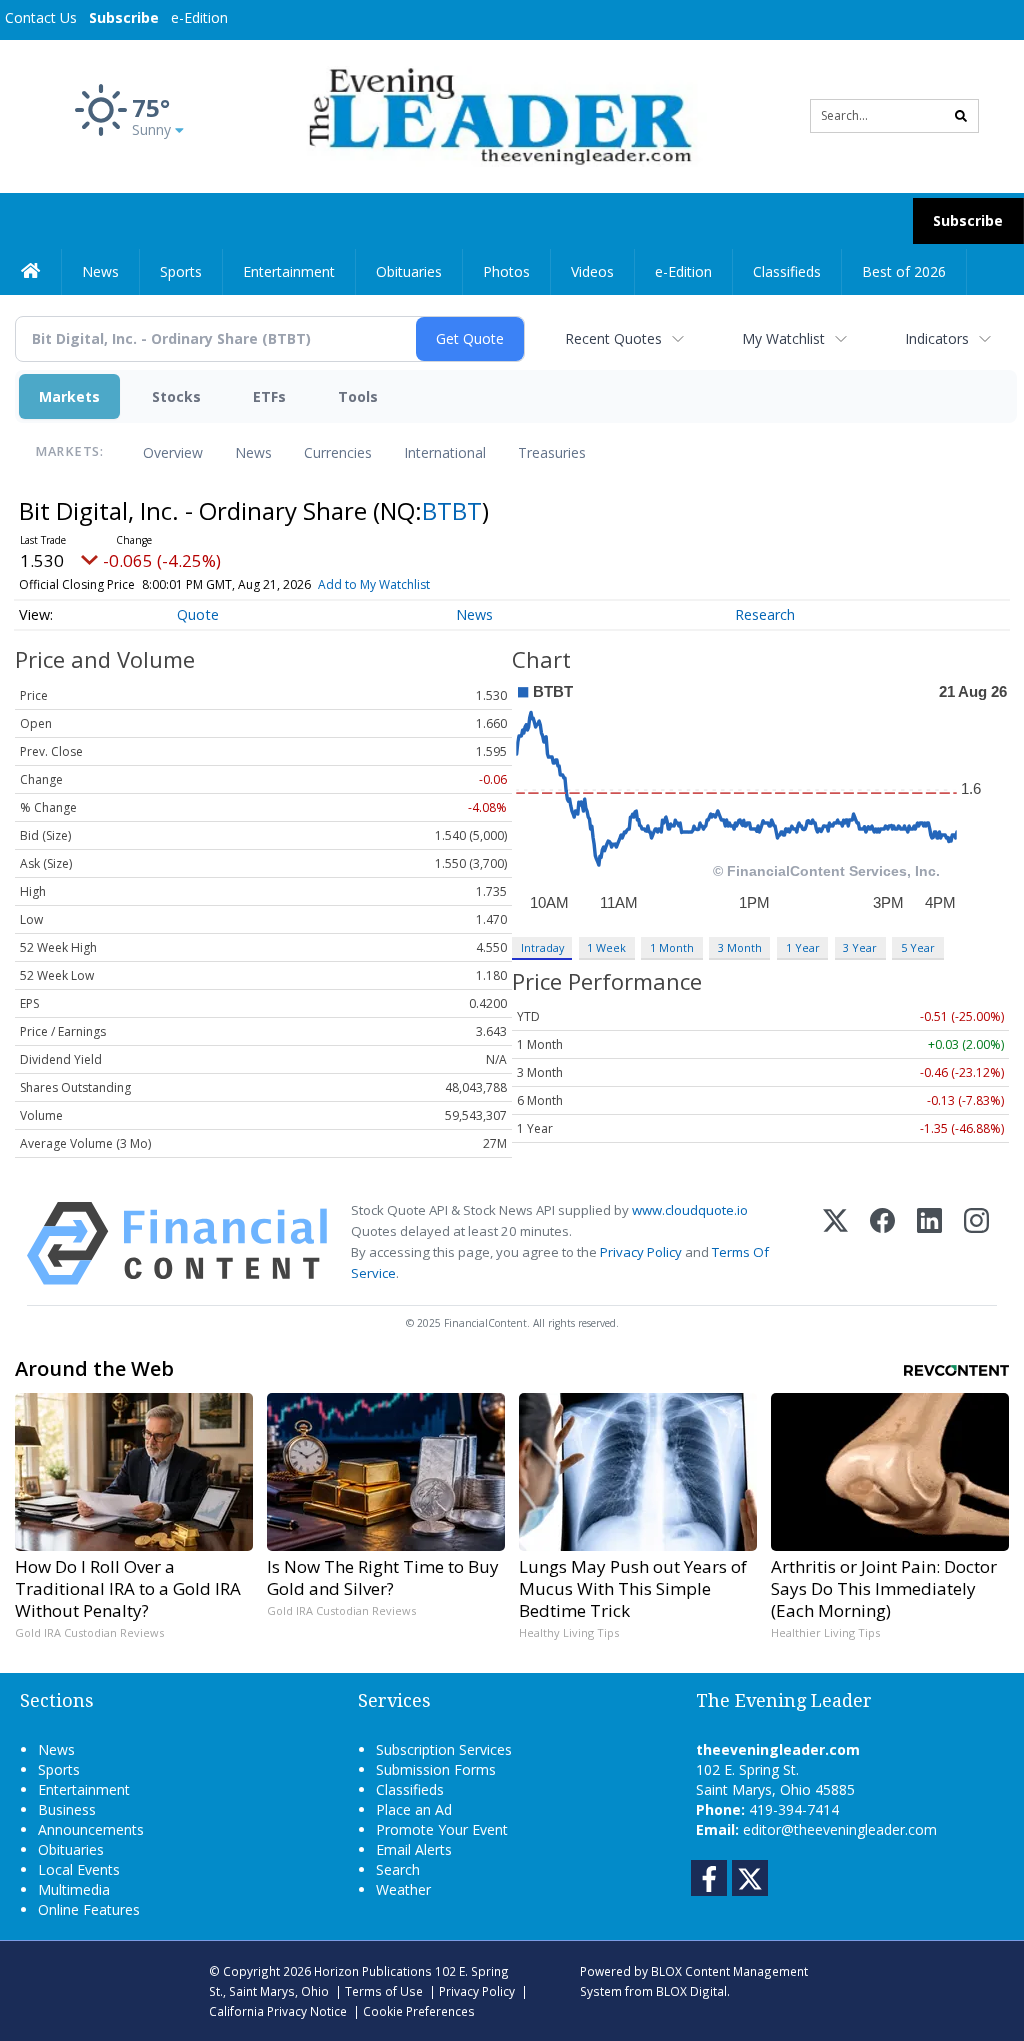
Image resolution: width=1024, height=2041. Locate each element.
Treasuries (552, 452)
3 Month (740, 947)
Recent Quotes (613, 338)
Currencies (338, 452)
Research (765, 614)
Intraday (542, 947)
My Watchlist (783, 338)
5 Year (918, 947)
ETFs (269, 396)
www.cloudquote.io (690, 1210)
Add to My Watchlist (374, 584)
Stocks (176, 396)
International (445, 452)
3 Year (860, 947)
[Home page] (496, 114)
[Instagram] (976, 1243)
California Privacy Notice (278, 2011)
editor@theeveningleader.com (840, 1829)
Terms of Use (384, 1991)
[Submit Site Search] (961, 116)
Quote (198, 614)
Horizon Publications (373, 1971)
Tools (358, 396)
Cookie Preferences (419, 2011)
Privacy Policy (641, 1252)
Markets (69, 396)
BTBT (452, 510)
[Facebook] (882, 1243)
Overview (173, 452)
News (253, 452)
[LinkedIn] (929, 1243)
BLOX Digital (691, 1991)
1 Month (672, 947)
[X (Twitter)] (835, 1243)
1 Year (803, 947)
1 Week (606, 947)
